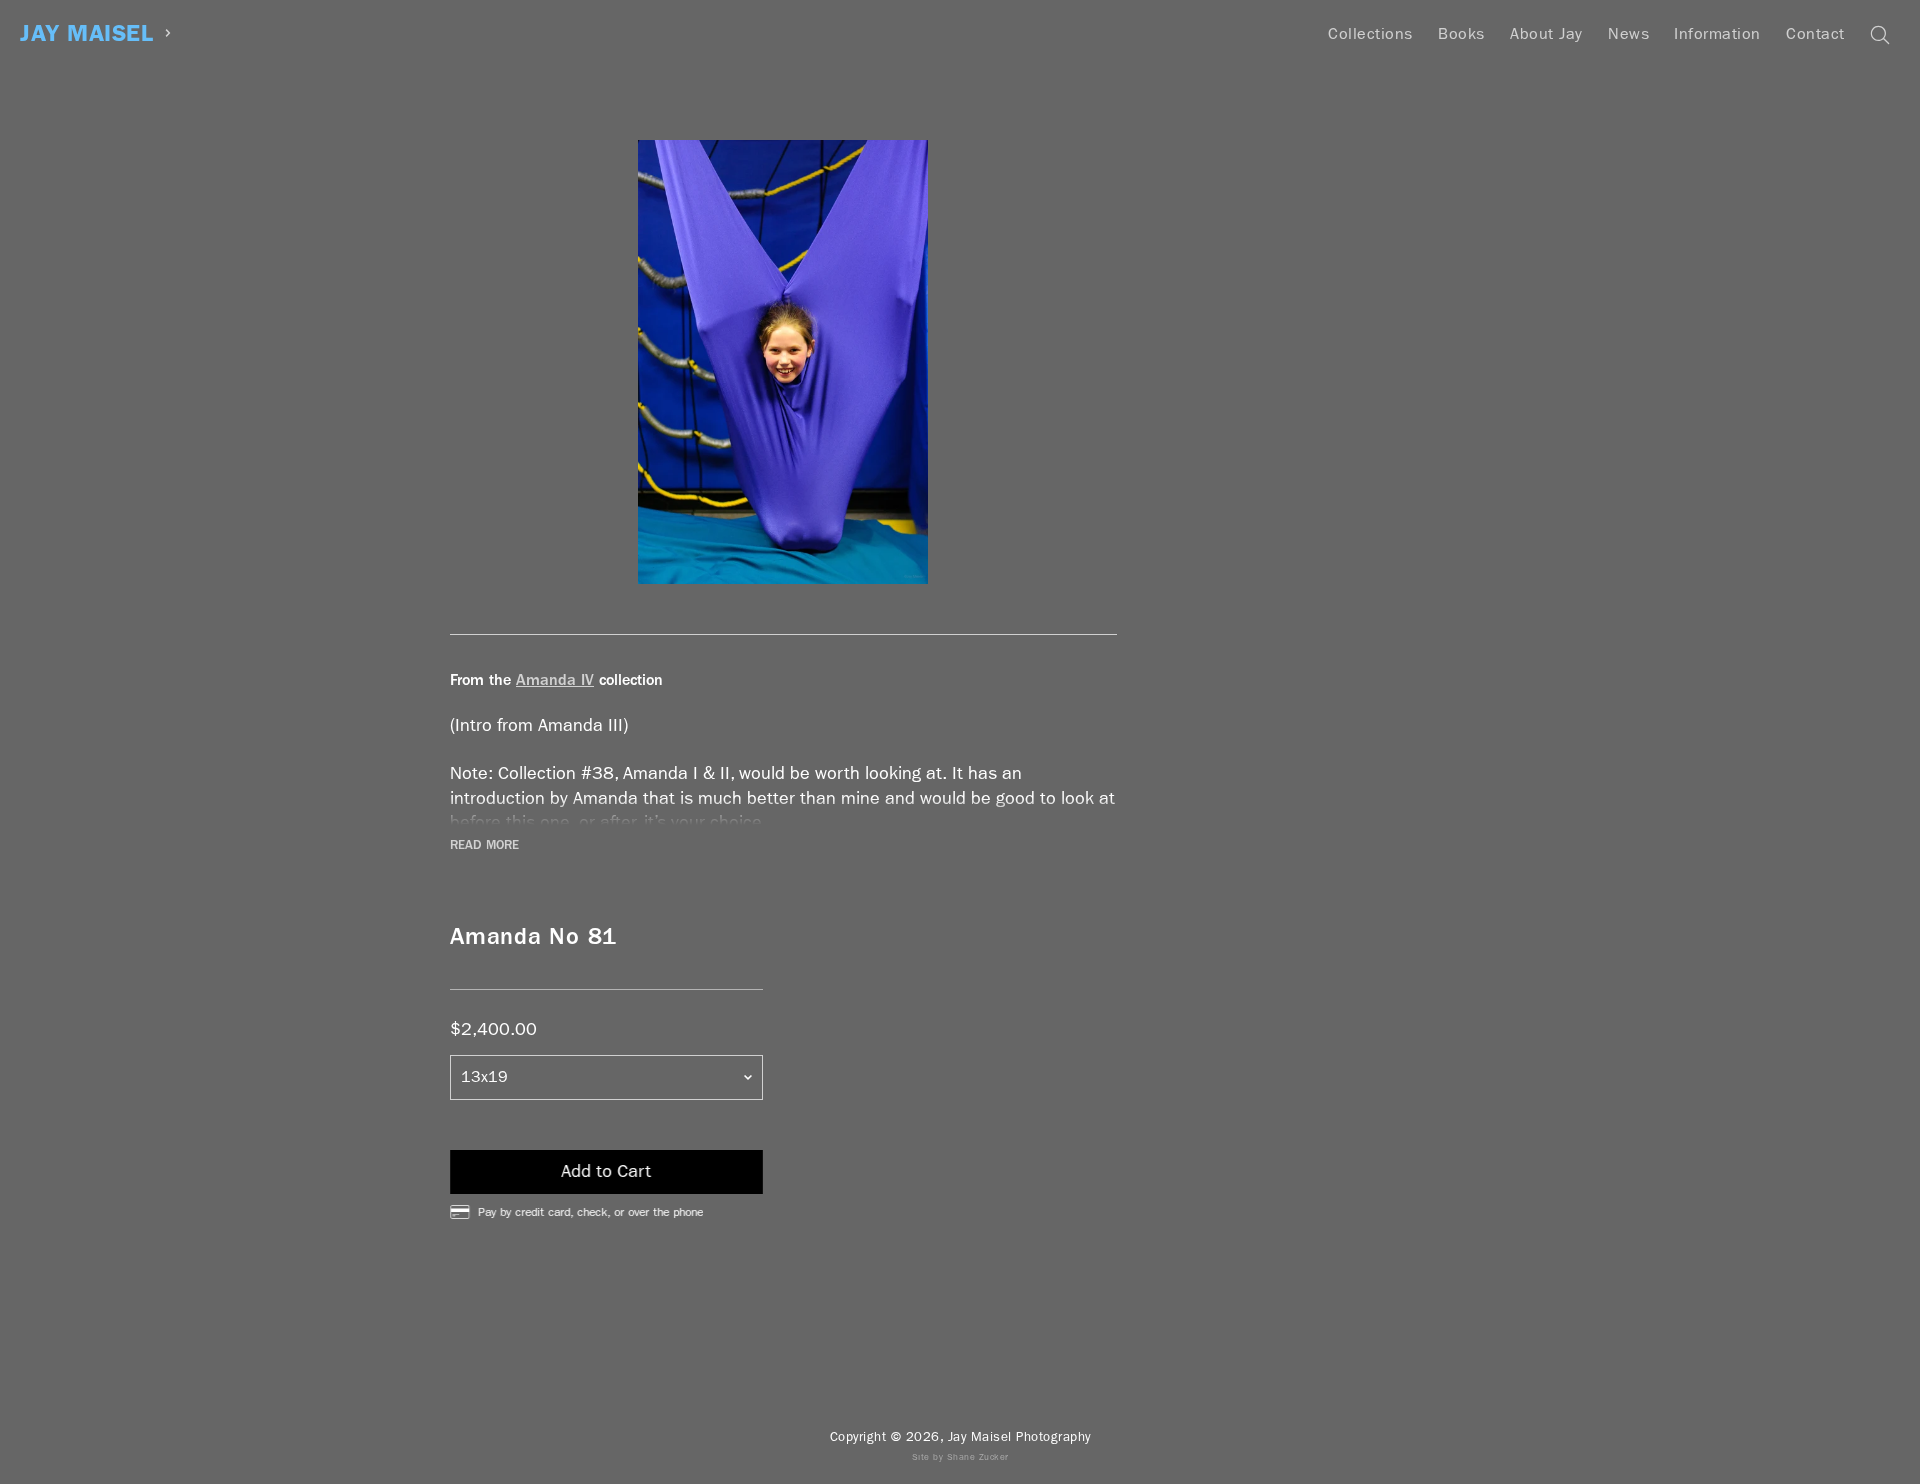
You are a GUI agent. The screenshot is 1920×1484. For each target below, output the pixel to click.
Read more (484, 845)
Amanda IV (555, 679)
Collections (1370, 33)
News (1628, 33)
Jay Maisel (86, 33)
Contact (1815, 33)
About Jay (1546, 33)
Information (1717, 33)
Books (1461, 33)
